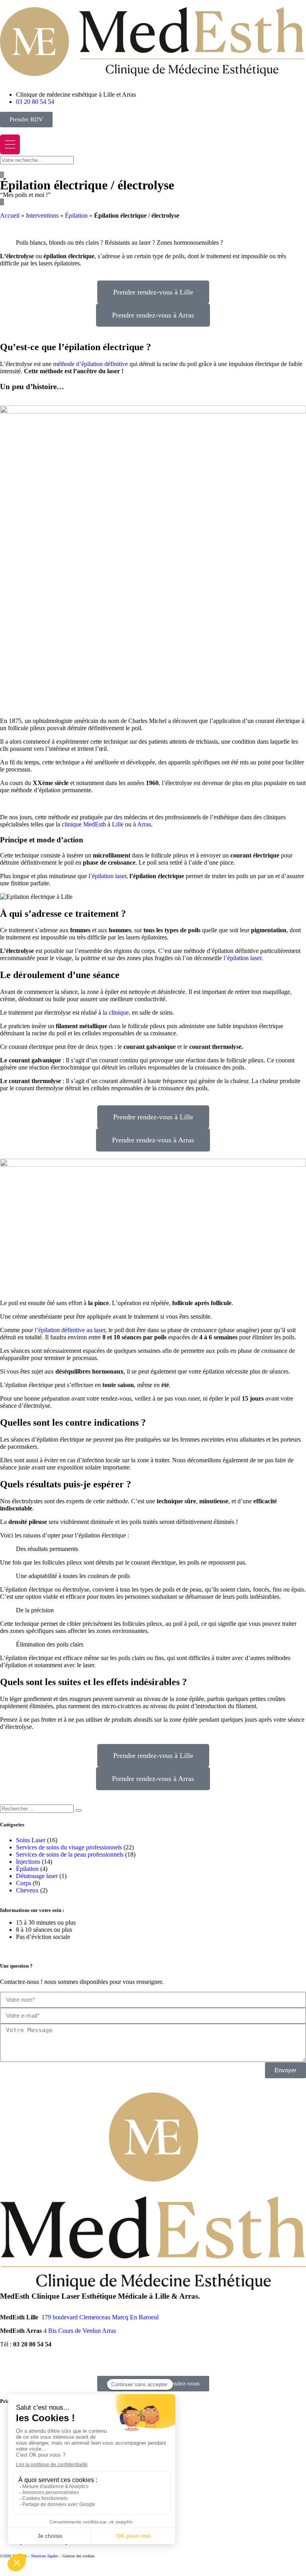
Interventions (42, 215)
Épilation (76, 215)
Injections (28, 1862)
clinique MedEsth (84, 824)
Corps (24, 1883)
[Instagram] (53, 2364)
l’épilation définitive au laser (70, 1330)
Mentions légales (45, 2556)
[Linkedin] (75, 2364)
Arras (144, 824)
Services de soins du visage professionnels (69, 1847)
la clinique (116, 1012)
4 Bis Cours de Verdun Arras (80, 2331)
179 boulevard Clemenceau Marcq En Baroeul (100, 2317)
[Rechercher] (78, 1810)
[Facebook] (10, 2364)
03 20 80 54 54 (32, 2344)
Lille (118, 824)
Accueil (10, 215)
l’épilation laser (107, 876)
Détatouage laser (37, 1876)
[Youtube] (31, 2364)
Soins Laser (31, 1840)
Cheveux (27, 1890)
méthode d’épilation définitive (90, 364)
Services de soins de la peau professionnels (70, 1854)
